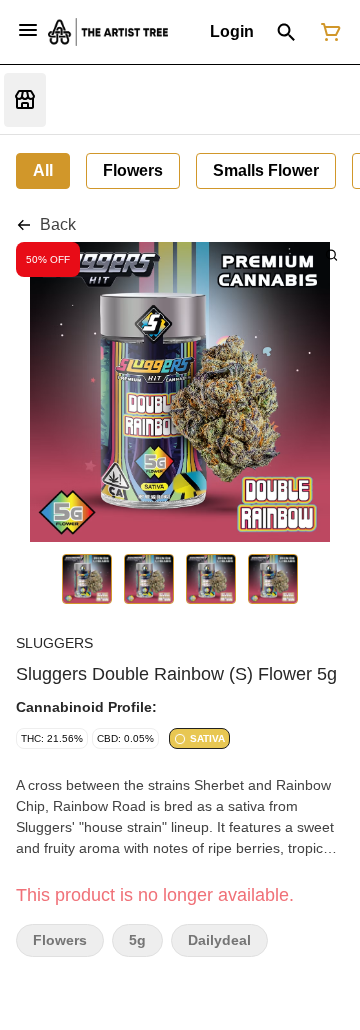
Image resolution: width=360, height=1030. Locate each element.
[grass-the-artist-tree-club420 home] (108, 31)
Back (58, 224)
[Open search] (286, 32)
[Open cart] (327, 32)
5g (137, 940)
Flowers (60, 940)
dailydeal (219, 940)
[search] (331, 254)
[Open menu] (28, 30)
